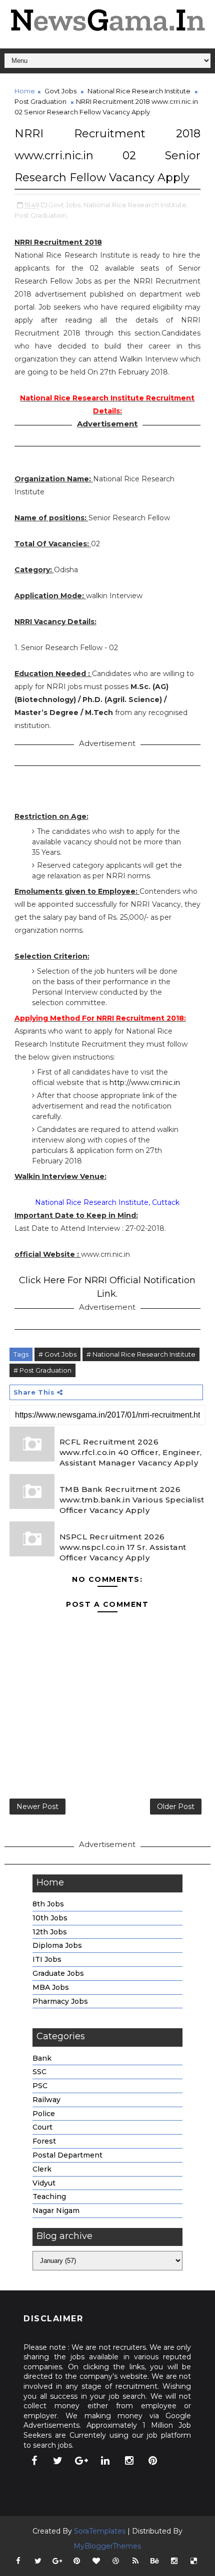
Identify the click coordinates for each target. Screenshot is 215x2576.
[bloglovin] (96, 2561)
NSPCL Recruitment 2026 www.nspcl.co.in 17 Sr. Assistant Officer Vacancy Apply (123, 1547)
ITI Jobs (47, 1959)
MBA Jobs (51, 1987)
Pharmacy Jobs (60, 2001)
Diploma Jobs (57, 1945)
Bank (42, 2058)
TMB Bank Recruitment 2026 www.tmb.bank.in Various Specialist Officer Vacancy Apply (132, 1500)
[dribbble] (116, 2561)
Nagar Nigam (56, 2210)
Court (42, 2127)
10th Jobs (50, 1918)
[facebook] (34, 2461)
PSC (40, 2086)
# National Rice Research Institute (141, 1354)
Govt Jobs (60, 91)
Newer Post (37, 1807)
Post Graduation (40, 101)
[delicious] (194, 2561)
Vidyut (44, 2183)
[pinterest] (153, 2461)
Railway (46, 2100)
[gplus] (81, 2461)
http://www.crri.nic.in (145, 1083)
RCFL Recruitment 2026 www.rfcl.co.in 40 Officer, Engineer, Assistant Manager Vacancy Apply (131, 1452)
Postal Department (67, 2155)
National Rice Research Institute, (136, 205)
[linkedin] (105, 2461)
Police (44, 2114)
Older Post (176, 1807)
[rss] (135, 2561)
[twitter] (58, 2461)
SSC (39, 2072)
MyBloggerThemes (107, 2546)
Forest (44, 2141)
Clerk (42, 2169)
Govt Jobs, (65, 205)
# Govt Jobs (57, 1354)
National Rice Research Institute (139, 91)
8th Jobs (48, 1904)
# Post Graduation (42, 1370)
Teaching (49, 2197)
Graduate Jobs (58, 1973)
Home (25, 91)
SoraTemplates (100, 2531)
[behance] (155, 2561)
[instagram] (129, 2461)
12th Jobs (50, 1932)
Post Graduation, (41, 215)
